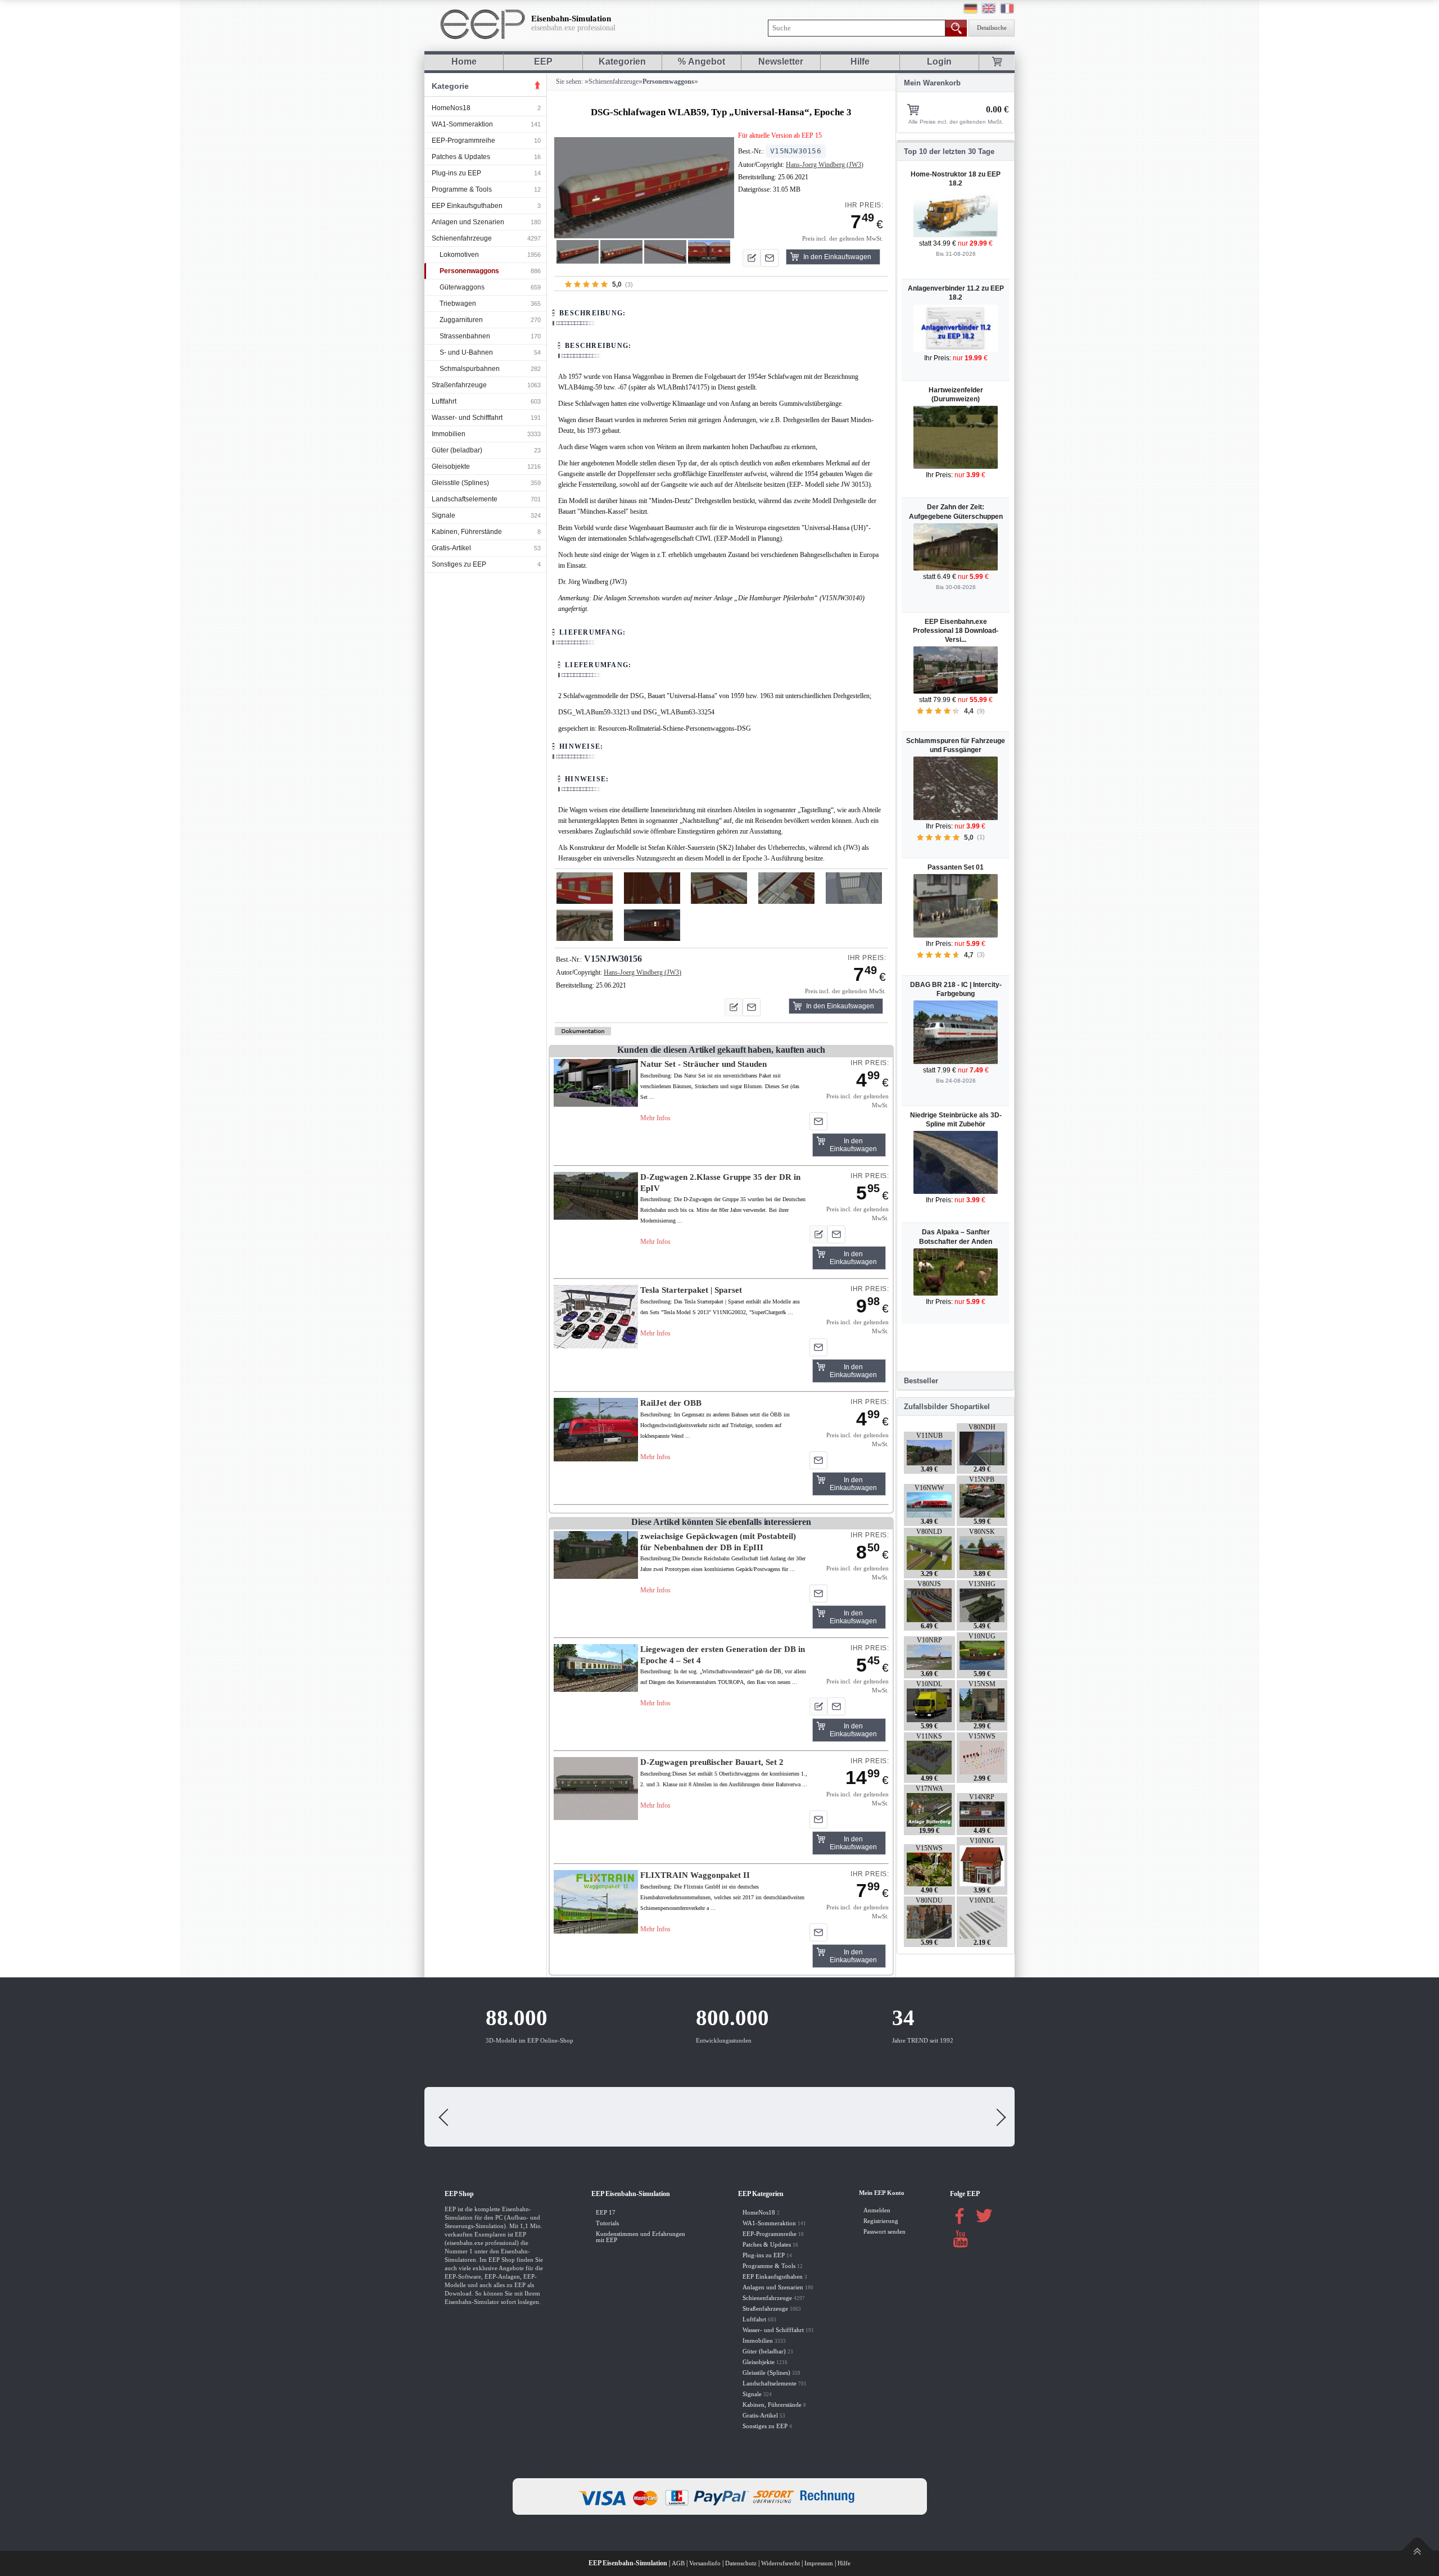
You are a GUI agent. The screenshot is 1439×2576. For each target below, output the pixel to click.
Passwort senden (884, 2232)
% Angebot (702, 62)
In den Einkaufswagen (837, 257)
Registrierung (881, 2221)
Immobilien (449, 434)
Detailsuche (992, 28)
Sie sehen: (569, 82)
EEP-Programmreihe (463, 141)
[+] (644, 187)
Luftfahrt (444, 401)
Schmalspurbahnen (470, 369)
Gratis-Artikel (451, 548)
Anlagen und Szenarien (468, 222)
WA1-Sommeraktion (462, 124)
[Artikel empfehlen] (770, 258)
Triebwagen (458, 304)
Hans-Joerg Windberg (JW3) (825, 165)
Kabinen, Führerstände (467, 532)
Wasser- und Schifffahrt (467, 418)
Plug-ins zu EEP (456, 173)
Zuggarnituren (461, 320)
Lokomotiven (459, 255)
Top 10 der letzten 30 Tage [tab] (949, 151)
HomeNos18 (451, 108)
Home (464, 62)
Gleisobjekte (451, 467)
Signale (444, 515)
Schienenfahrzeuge (462, 238)
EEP (543, 62)
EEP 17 (606, 2213)
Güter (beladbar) (457, 450)
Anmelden (877, 2210)
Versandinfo (705, 2563)
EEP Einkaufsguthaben (467, 206)
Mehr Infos (655, 1118)
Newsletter (781, 62)
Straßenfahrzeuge (459, 385)
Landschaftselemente (465, 499)
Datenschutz (741, 2563)
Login (939, 62)
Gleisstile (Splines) (460, 483)
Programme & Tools (462, 189)
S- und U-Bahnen (466, 352)
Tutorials (607, 2223)
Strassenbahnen (465, 336)
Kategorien (622, 62)
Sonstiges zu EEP (459, 564)
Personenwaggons (469, 271)
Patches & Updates (461, 157)
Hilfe (860, 62)
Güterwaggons (462, 287)
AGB (678, 2563)
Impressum (819, 2563)
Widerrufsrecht (780, 2563)
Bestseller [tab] (921, 1381)
